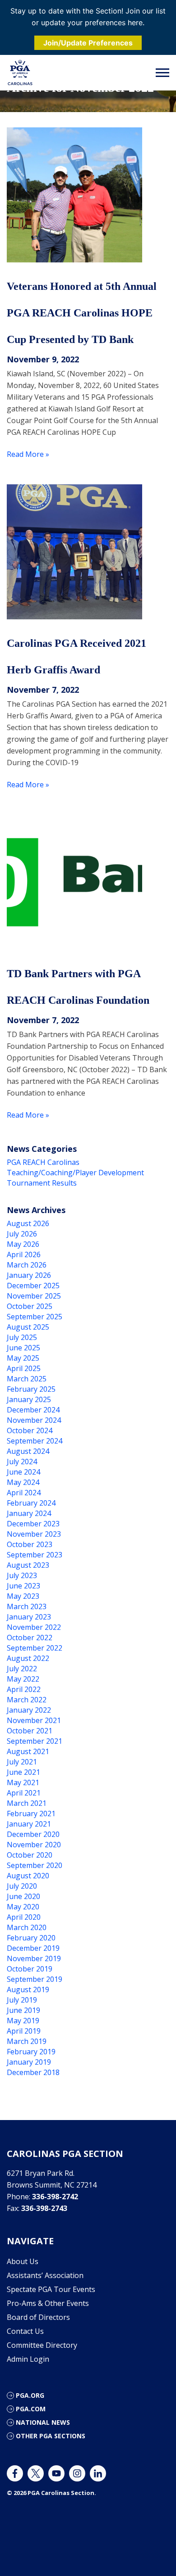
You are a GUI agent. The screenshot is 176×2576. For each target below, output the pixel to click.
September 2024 (35, 1441)
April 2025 (24, 1368)
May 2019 (23, 2021)
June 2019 (23, 2010)
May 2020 (23, 1907)
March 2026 (27, 1265)
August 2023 (28, 1565)
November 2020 (34, 1845)
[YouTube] (56, 2473)
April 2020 (24, 1917)
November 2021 (34, 1720)
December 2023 (33, 1524)
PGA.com (31, 2409)
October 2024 (30, 1430)
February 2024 (31, 1503)
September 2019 (35, 1979)
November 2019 (34, 1958)
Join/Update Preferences (88, 43)
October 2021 (30, 1731)
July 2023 (22, 1575)
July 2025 (22, 1337)
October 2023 (30, 1544)
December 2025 (33, 1286)
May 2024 (23, 1482)
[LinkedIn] (98, 2473)
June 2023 (23, 1586)
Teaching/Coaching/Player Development (75, 1173)
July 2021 (22, 1762)
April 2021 (24, 1793)
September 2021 (35, 1741)
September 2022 (35, 1648)
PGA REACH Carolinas (43, 1162)
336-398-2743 (44, 2208)
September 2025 (35, 1317)
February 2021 (31, 1814)
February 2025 (31, 1389)
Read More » (28, 454)
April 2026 (24, 1254)
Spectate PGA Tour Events (51, 2289)
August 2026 (28, 1223)
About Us (23, 2261)
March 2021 (27, 1803)
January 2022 (29, 1710)
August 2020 (28, 1876)
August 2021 (28, 1751)
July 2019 (22, 2000)
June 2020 (23, 1896)
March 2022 (27, 1700)
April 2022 (24, 1689)
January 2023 (29, 1617)
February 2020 (31, 1938)
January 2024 (29, 1513)
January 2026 (29, 1275)
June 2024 (23, 1472)
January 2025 (29, 1399)
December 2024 (33, 1410)
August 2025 (28, 1327)
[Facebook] (15, 2473)
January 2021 (29, 1824)
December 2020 (33, 1834)
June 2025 (23, 1348)
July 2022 (22, 1669)
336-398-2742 (55, 2197)
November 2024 (34, 1420)
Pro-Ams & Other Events (48, 2303)
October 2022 (30, 1638)
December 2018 (33, 2072)
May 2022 (23, 1679)
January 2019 (29, 2062)
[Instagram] (77, 2473)
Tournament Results (42, 1183)
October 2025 (30, 1306)
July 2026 (22, 1234)
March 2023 (27, 1606)
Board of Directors (38, 2317)
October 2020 (30, 1855)
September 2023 (35, 1555)
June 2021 (23, 1772)
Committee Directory (42, 2345)
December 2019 (33, 1948)
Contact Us (25, 2331)
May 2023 (23, 1596)
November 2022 (34, 1627)
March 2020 (27, 1927)
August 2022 (28, 1658)
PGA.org (30, 2395)
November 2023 (34, 1534)
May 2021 (23, 1782)
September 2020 (35, 1865)
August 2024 (28, 1451)
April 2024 (24, 1493)
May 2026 (23, 1244)
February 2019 (31, 2052)
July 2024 (22, 1462)
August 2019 (28, 1990)
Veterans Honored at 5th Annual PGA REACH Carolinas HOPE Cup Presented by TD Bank (82, 313)
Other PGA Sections (51, 2436)
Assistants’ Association (45, 2275)
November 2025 (34, 1296)
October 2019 (30, 1969)
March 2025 (27, 1379)
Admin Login (28, 2359)
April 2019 (24, 2031)
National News (43, 2422)
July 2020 (22, 1886)
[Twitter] (36, 2473)
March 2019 (27, 2041)
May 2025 (23, 1358)
